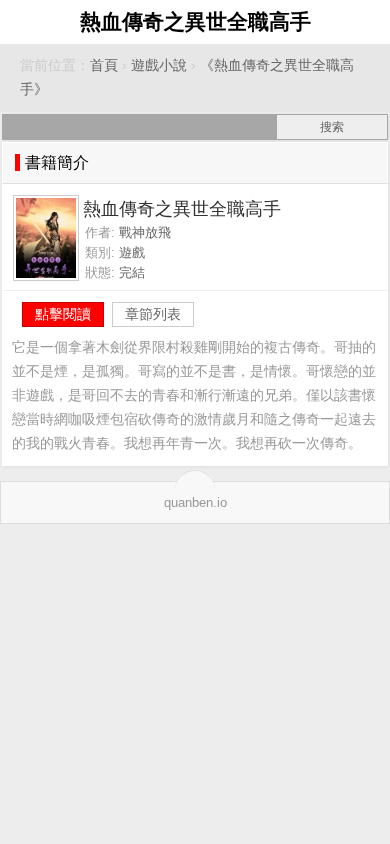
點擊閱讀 (63, 314)
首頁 (104, 65)
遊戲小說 (159, 65)
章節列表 (153, 314)
